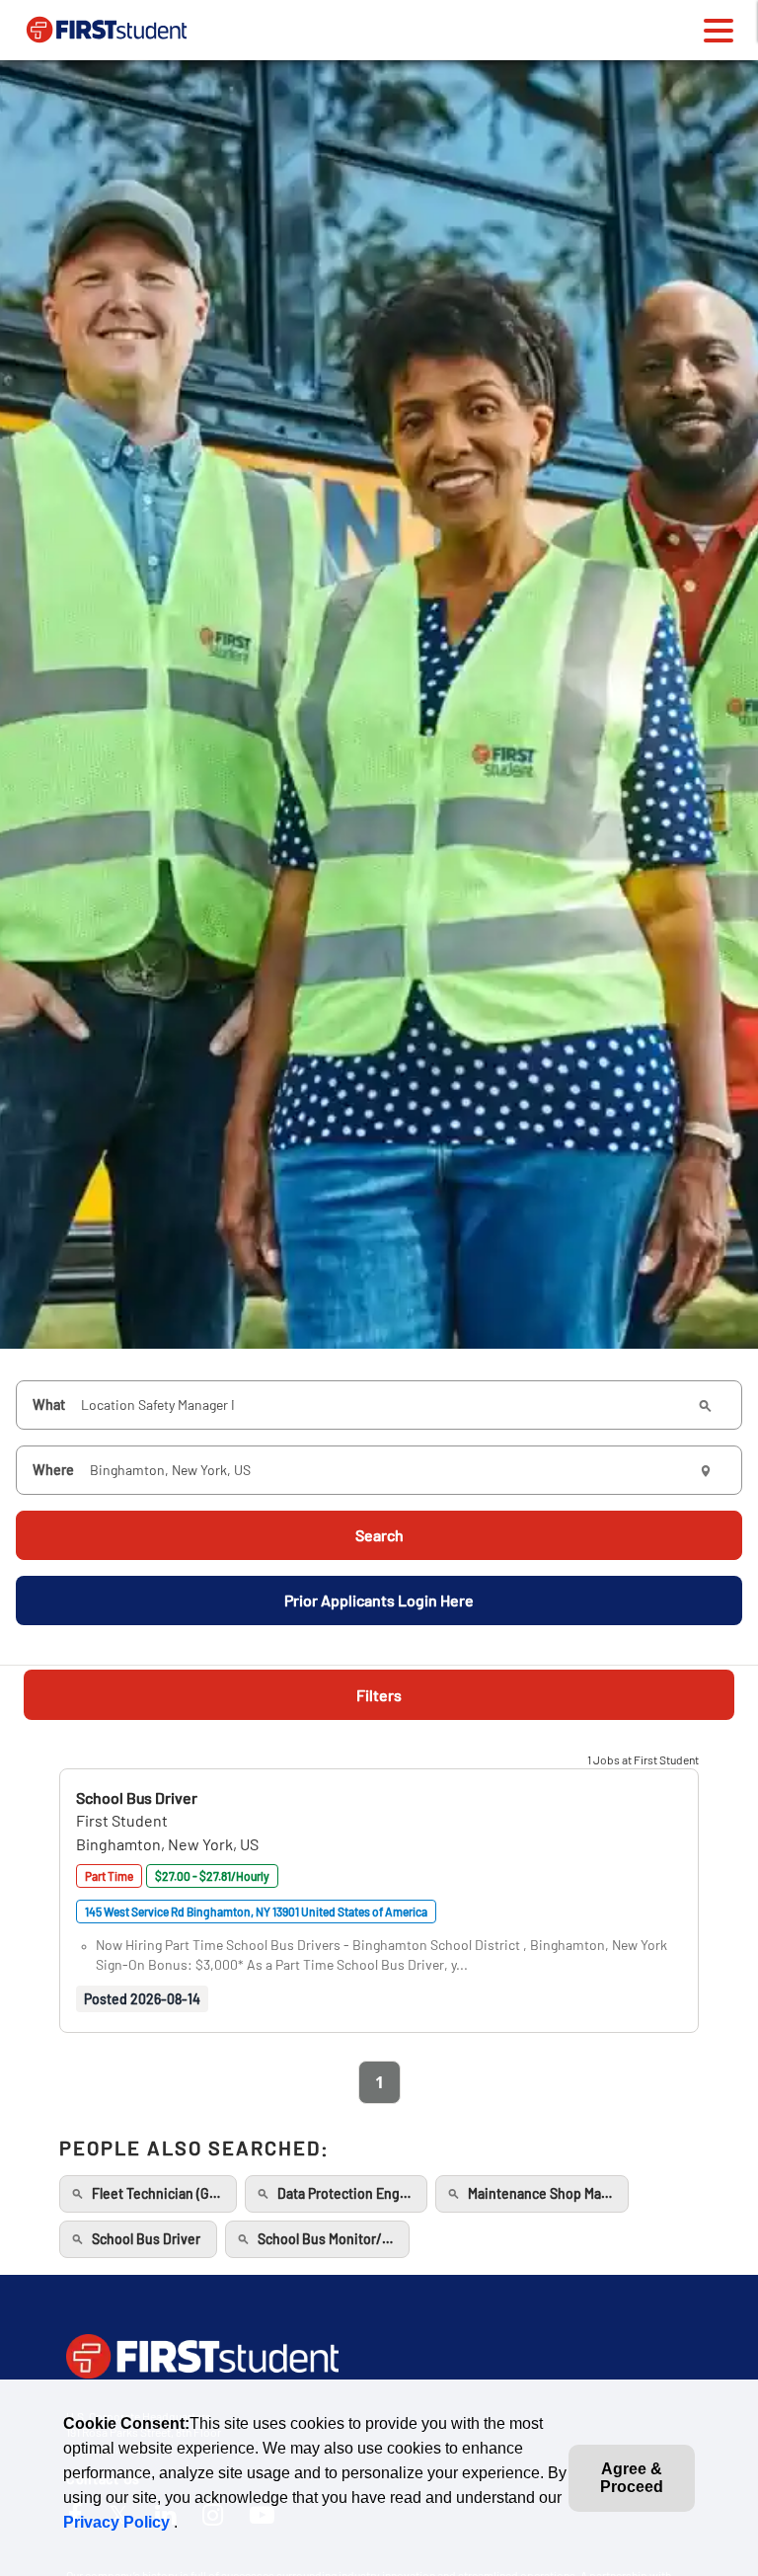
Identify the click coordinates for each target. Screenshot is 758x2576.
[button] (137, 1797)
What (49, 1405)
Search (379, 1535)
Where (53, 1470)
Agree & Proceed (632, 2478)
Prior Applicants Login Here (379, 1600)
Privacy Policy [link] (118, 2522)
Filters (379, 1695)
